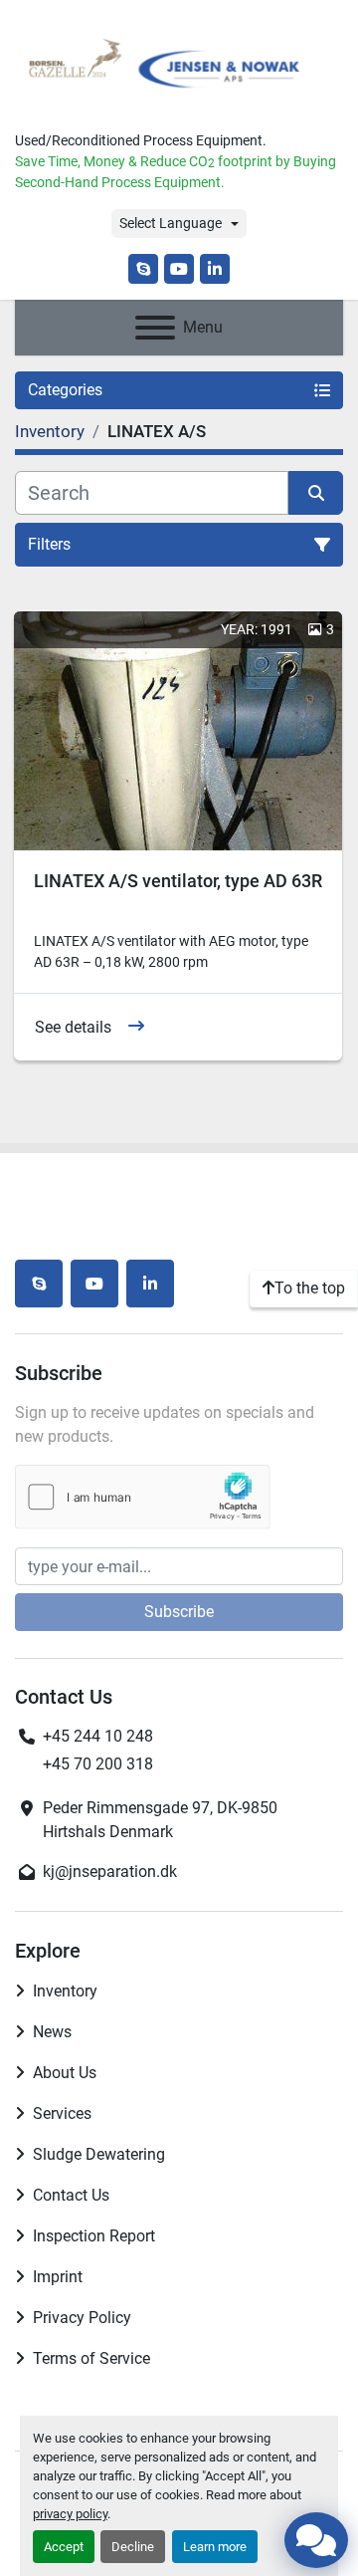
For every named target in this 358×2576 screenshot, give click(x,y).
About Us (65, 2073)
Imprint (58, 2277)
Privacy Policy (82, 2318)
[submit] (316, 493)
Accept (64, 2547)
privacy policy (70, 2514)
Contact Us (71, 2195)
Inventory (65, 1991)
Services (62, 2113)
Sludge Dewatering (99, 2154)
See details (73, 1027)
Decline (133, 2547)
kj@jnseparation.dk (110, 1872)
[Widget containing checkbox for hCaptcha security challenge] (143, 1497)
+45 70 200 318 (98, 1764)
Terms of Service (91, 2358)
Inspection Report (94, 2236)
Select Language (171, 223)
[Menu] (155, 328)
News (52, 2032)
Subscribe (179, 1612)
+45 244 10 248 (98, 1736)
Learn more (215, 2547)
